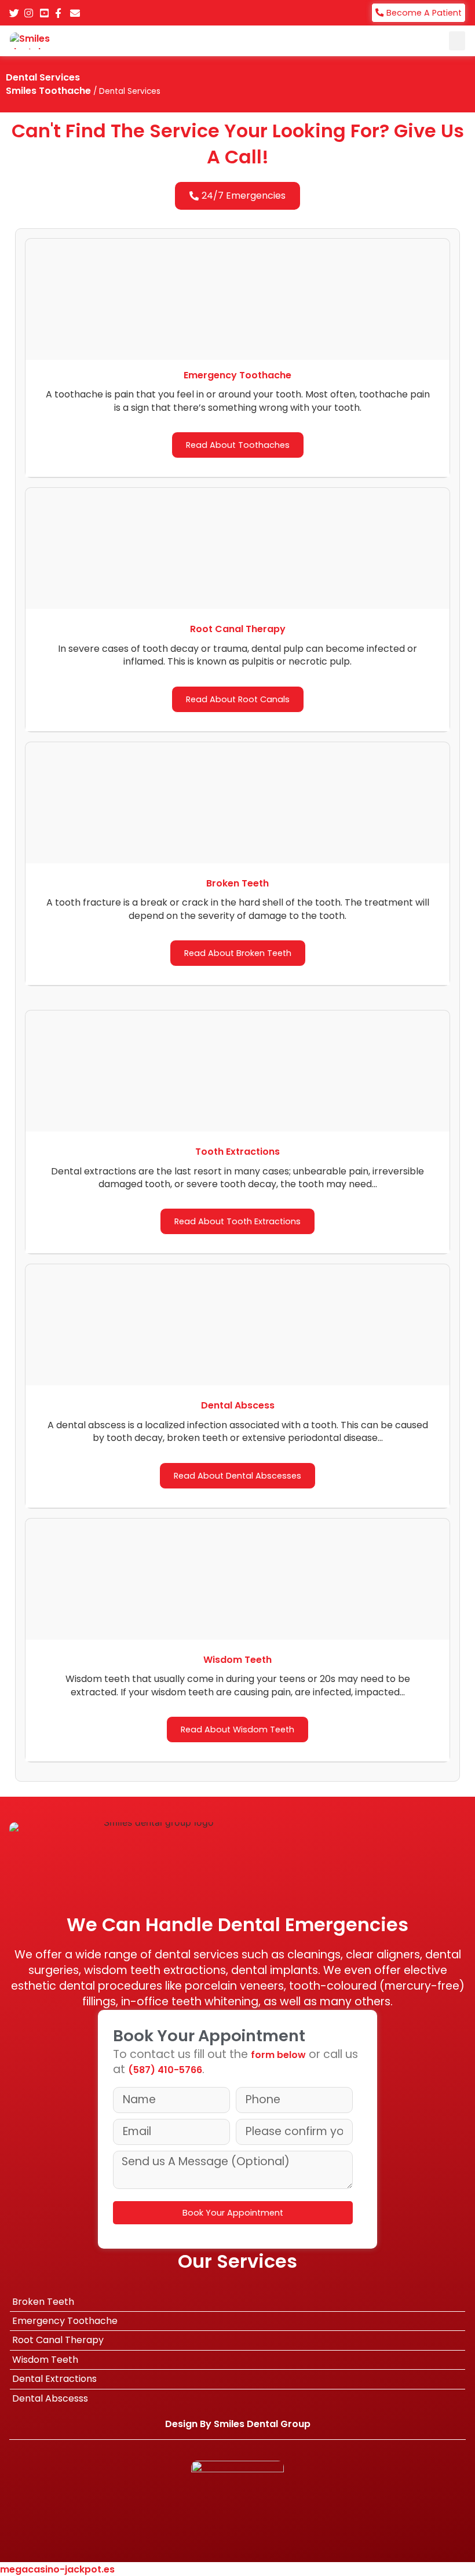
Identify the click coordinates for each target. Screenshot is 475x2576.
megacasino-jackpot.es (57, 2569)
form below (278, 2055)
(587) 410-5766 (165, 2070)
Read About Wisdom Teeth (237, 1730)
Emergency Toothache (65, 2321)
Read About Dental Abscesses (237, 1476)
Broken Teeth (43, 2302)
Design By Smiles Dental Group (238, 2424)
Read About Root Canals (238, 699)
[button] (457, 41)
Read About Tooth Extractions (237, 1221)
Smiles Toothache (48, 91)
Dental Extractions (54, 2379)
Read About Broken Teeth (238, 953)
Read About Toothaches (238, 445)
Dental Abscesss (50, 2398)
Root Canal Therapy (58, 2340)
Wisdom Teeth (45, 2360)
